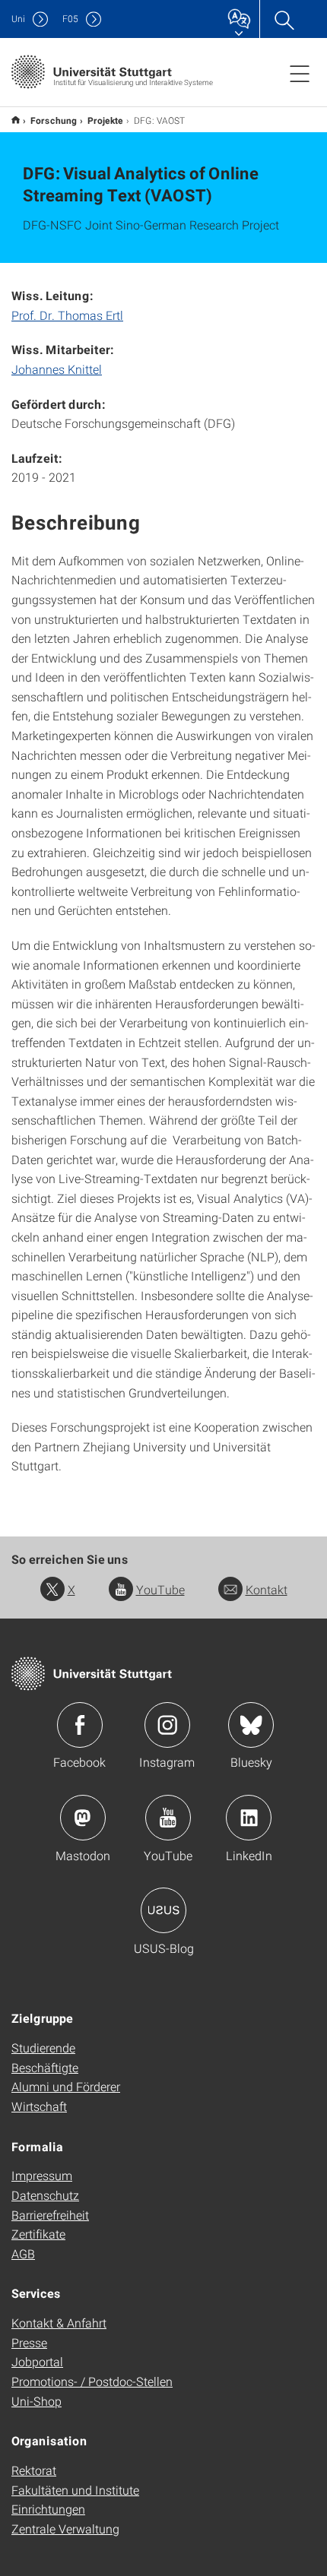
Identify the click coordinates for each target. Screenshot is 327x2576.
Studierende (43, 2048)
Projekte (105, 120)
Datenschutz (45, 2195)
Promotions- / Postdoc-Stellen (92, 2381)
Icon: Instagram (167, 1725)
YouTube (160, 1589)
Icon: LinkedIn (249, 1818)
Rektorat (34, 2470)
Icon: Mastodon (83, 1818)
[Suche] (284, 19)
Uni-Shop (37, 2401)
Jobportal (37, 2361)
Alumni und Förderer (66, 2086)
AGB (23, 2253)
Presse (29, 2342)
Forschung (54, 120)
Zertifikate (38, 2234)
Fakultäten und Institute (75, 2490)
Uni (18, 19)
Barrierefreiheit (50, 2215)
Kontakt (267, 1589)
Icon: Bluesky (251, 1725)
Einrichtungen (48, 2509)
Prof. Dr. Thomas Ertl (67, 315)
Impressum (42, 2175)
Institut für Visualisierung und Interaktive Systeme (16, 120)
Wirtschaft (39, 2106)
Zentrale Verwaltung (65, 2529)
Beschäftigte (45, 2067)
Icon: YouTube (168, 1818)
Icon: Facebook (80, 1725)
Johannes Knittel (57, 369)
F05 (70, 19)
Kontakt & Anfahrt (59, 2323)
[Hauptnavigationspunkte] (300, 73)
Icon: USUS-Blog (163, 1910)
